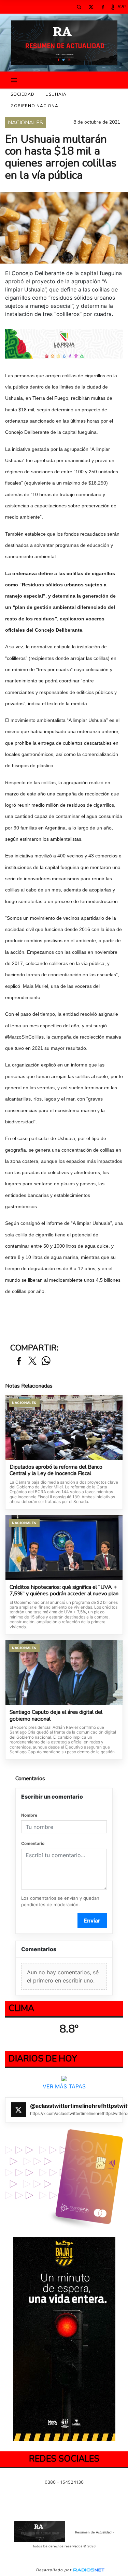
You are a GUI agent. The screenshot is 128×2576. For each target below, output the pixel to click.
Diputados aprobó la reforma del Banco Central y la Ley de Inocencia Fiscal (56, 1471)
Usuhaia (56, 94)
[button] (79, 7)
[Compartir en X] (32, 1361)
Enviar (92, 1921)
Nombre (29, 1815)
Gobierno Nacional (36, 106)
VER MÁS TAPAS (64, 2086)
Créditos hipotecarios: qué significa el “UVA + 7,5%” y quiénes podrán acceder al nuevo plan (64, 1591)
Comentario (33, 1843)
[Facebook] (103, 7)
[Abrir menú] (14, 80)
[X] (91, 7)
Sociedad (23, 94)
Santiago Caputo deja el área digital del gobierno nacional (56, 1716)
